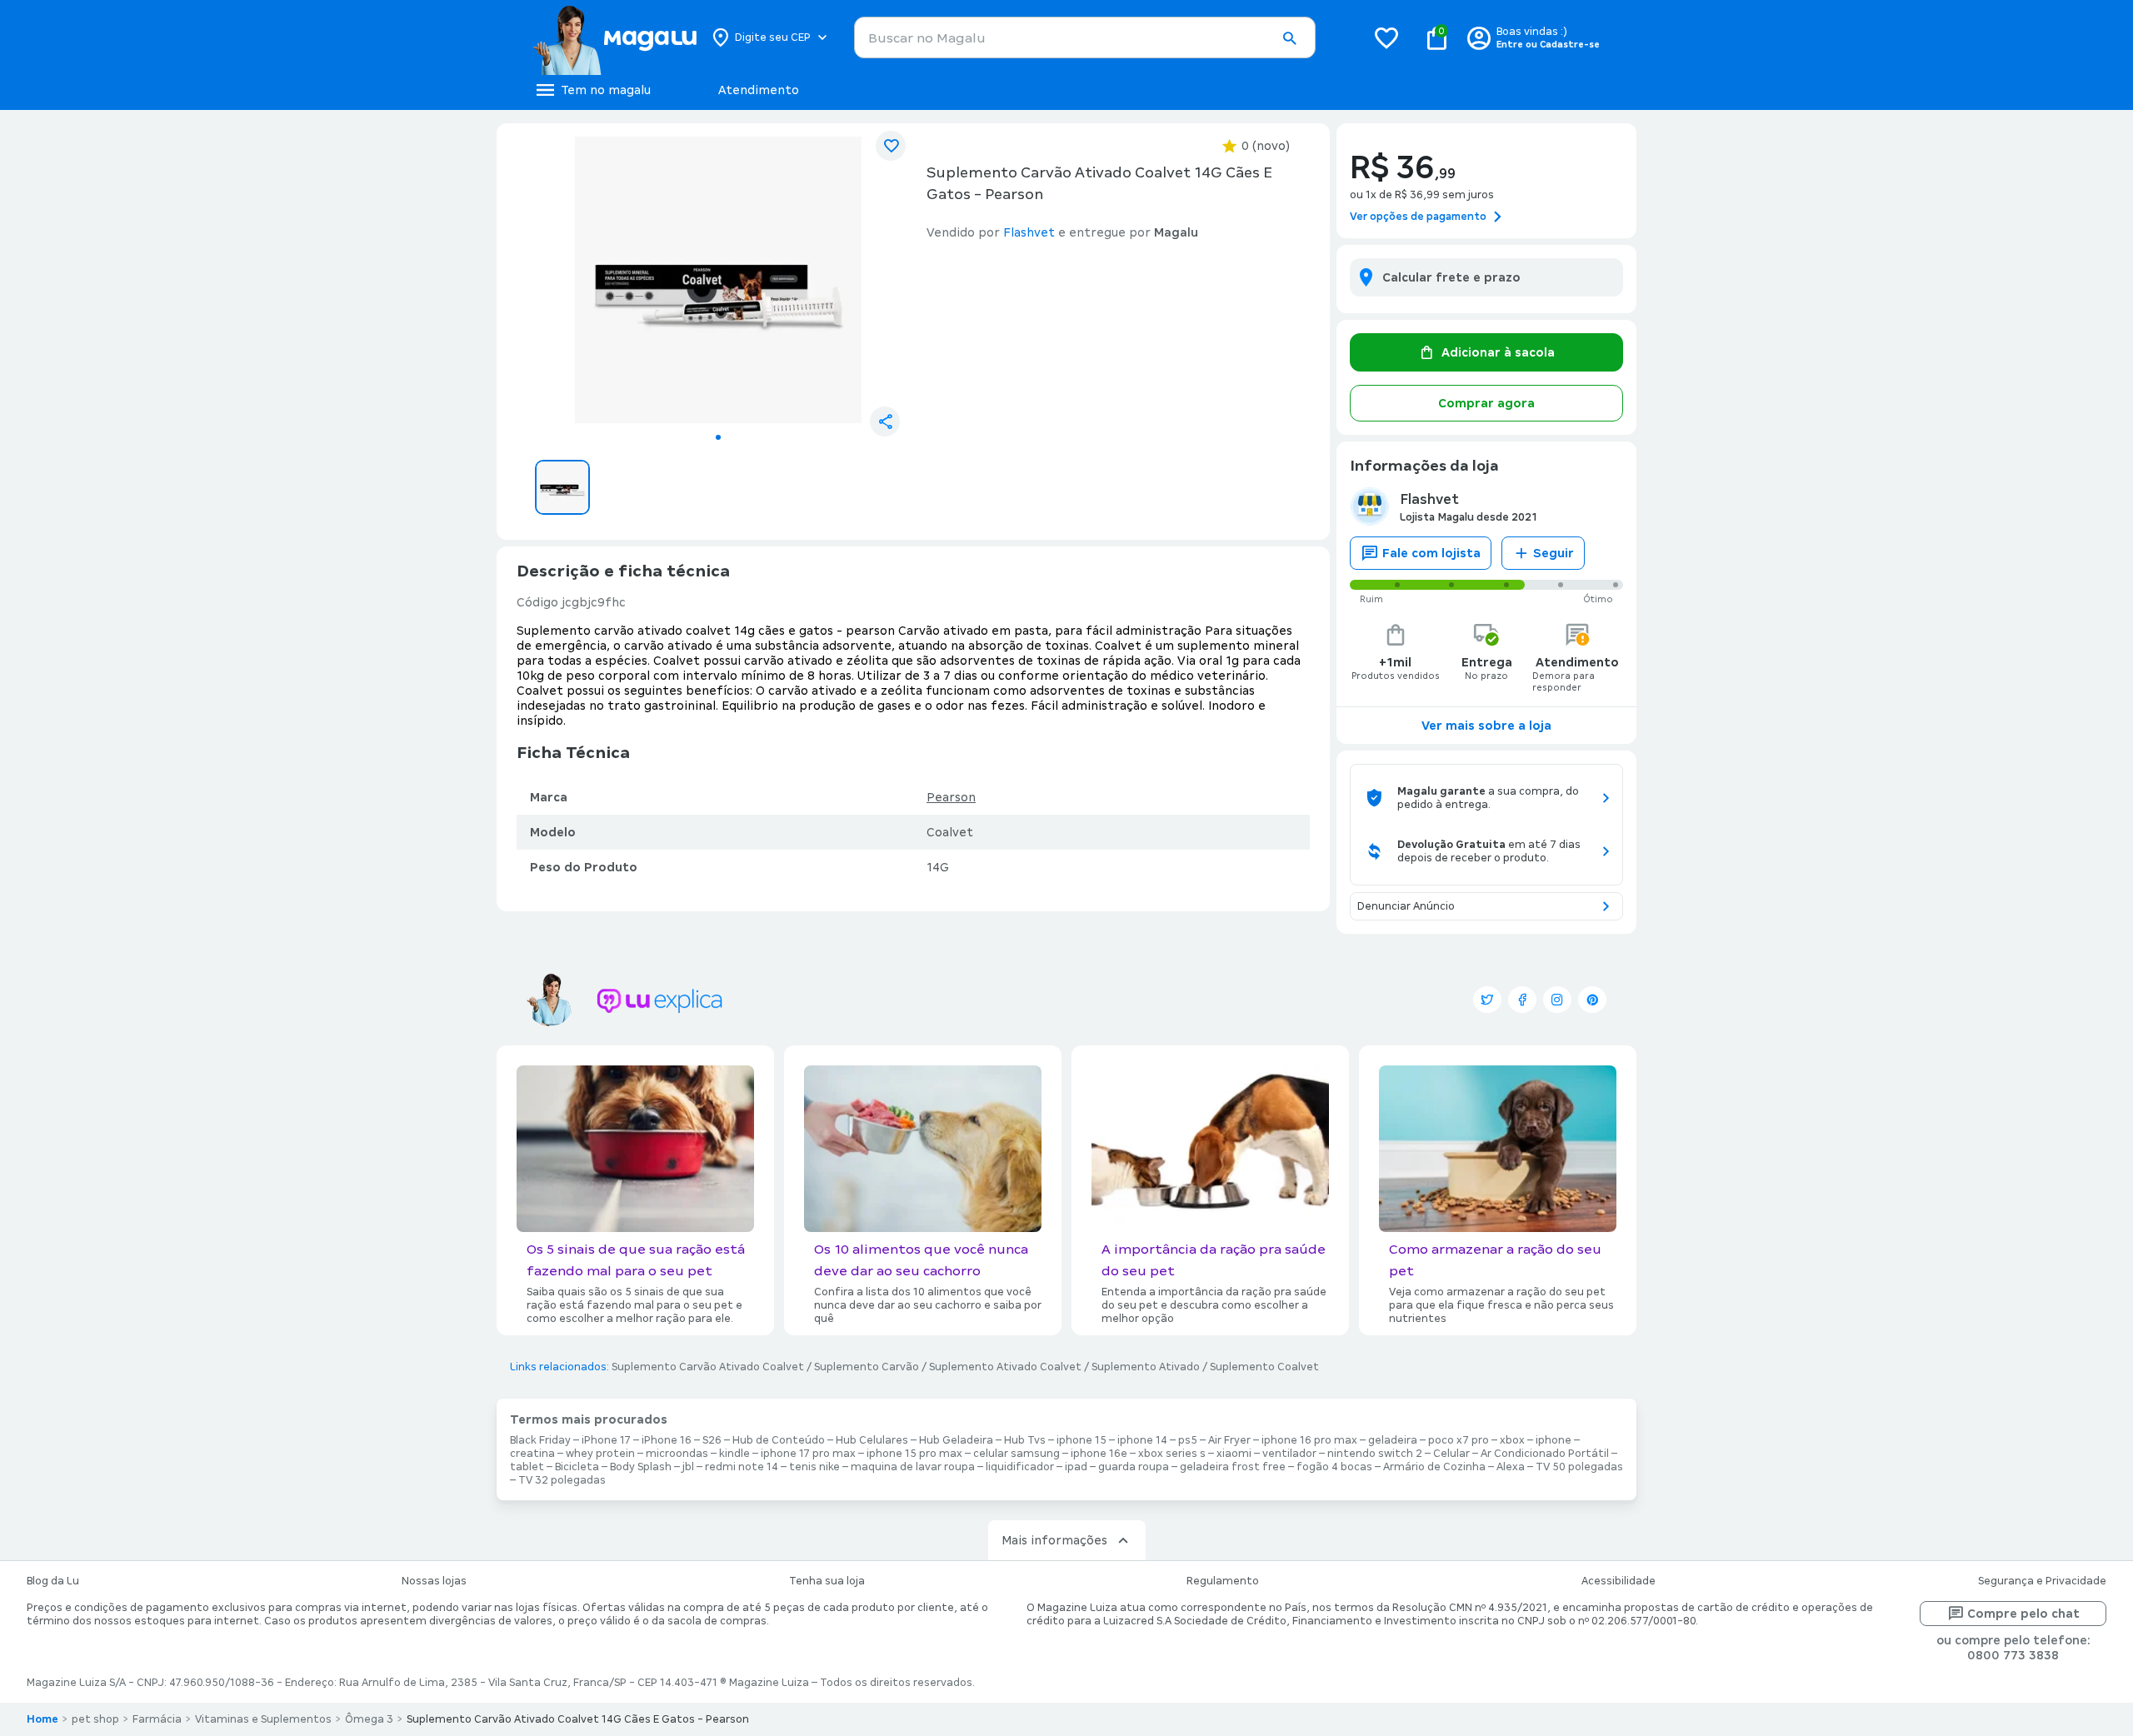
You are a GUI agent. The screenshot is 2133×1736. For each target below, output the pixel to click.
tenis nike (814, 1467)
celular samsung (1017, 1454)
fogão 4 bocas (1334, 1467)
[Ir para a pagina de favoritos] (1386, 37)
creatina (532, 1454)
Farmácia (157, 1719)
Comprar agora (1486, 403)
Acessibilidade (1618, 1581)
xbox (1512, 1440)
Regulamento (1223, 1581)
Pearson (951, 797)
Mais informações (1054, 1540)
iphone (1554, 1440)
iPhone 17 (606, 1440)
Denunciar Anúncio (1406, 906)
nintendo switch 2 (1375, 1454)
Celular (1451, 1454)
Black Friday (540, 1440)
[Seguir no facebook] (1522, 1000)
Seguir (1554, 553)
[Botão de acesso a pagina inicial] (614, 37)
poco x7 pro (1459, 1440)
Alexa (1511, 1467)
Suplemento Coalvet (1264, 1367)
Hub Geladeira (956, 1440)
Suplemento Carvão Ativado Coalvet (708, 1367)
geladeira (1393, 1440)
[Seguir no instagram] (1557, 1000)
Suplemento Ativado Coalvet (1005, 1367)
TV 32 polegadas (562, 1480)
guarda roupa (1134, 1467)
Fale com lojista (1431, 553)
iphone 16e (1099, 1454)
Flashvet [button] (1029, 232)
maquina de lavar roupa (913, 1467)
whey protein (600, 1454)
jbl (688, 1467)
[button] (1289, 38)
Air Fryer (1229, 1440)
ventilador (1289, 1454)
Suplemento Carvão (867, 1367)
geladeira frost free (1233, 1467)
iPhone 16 (667, 1440)
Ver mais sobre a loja (1486, 726)
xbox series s (1172, 1454)
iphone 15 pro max (914, 1454)
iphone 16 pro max (1309, 1440)
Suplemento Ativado (1146, 1367)
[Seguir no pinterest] (1592, 1000)
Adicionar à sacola (1498, 352)
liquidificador (1020, 1467)
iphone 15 (1081, 1440)
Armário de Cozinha (1434, 1467)
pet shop (95, 1719)
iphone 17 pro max (808, 1454)
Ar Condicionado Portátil (1545, 1454)
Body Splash (641, 1467)
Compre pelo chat (2023, 1614)
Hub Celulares (872, 1440)
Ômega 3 (369, 1719)
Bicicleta (577, 1467)
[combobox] (1085, 37)
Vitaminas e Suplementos (263, 1719)
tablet (527, 1467)
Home (42, 1719)
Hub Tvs (1025, 1440)
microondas (677, 1454)
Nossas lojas (434, 1581)
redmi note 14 (742, 1467)
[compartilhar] (885, 422)
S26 (712, 1440)
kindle (734, 1454)
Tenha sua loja (827, 1581)
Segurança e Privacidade (2042, 1581)
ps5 (1188, 1440)
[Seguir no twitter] (1487, 1000)
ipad (1076, 1467)
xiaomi (1234, 1454)
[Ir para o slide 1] (718, 437)
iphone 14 (1142, 1440)
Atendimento (759, 90)
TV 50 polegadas (1579, 1467)
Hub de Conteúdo (779, 1440)
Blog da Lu (53, 1581)
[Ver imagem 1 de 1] (718, 280)
